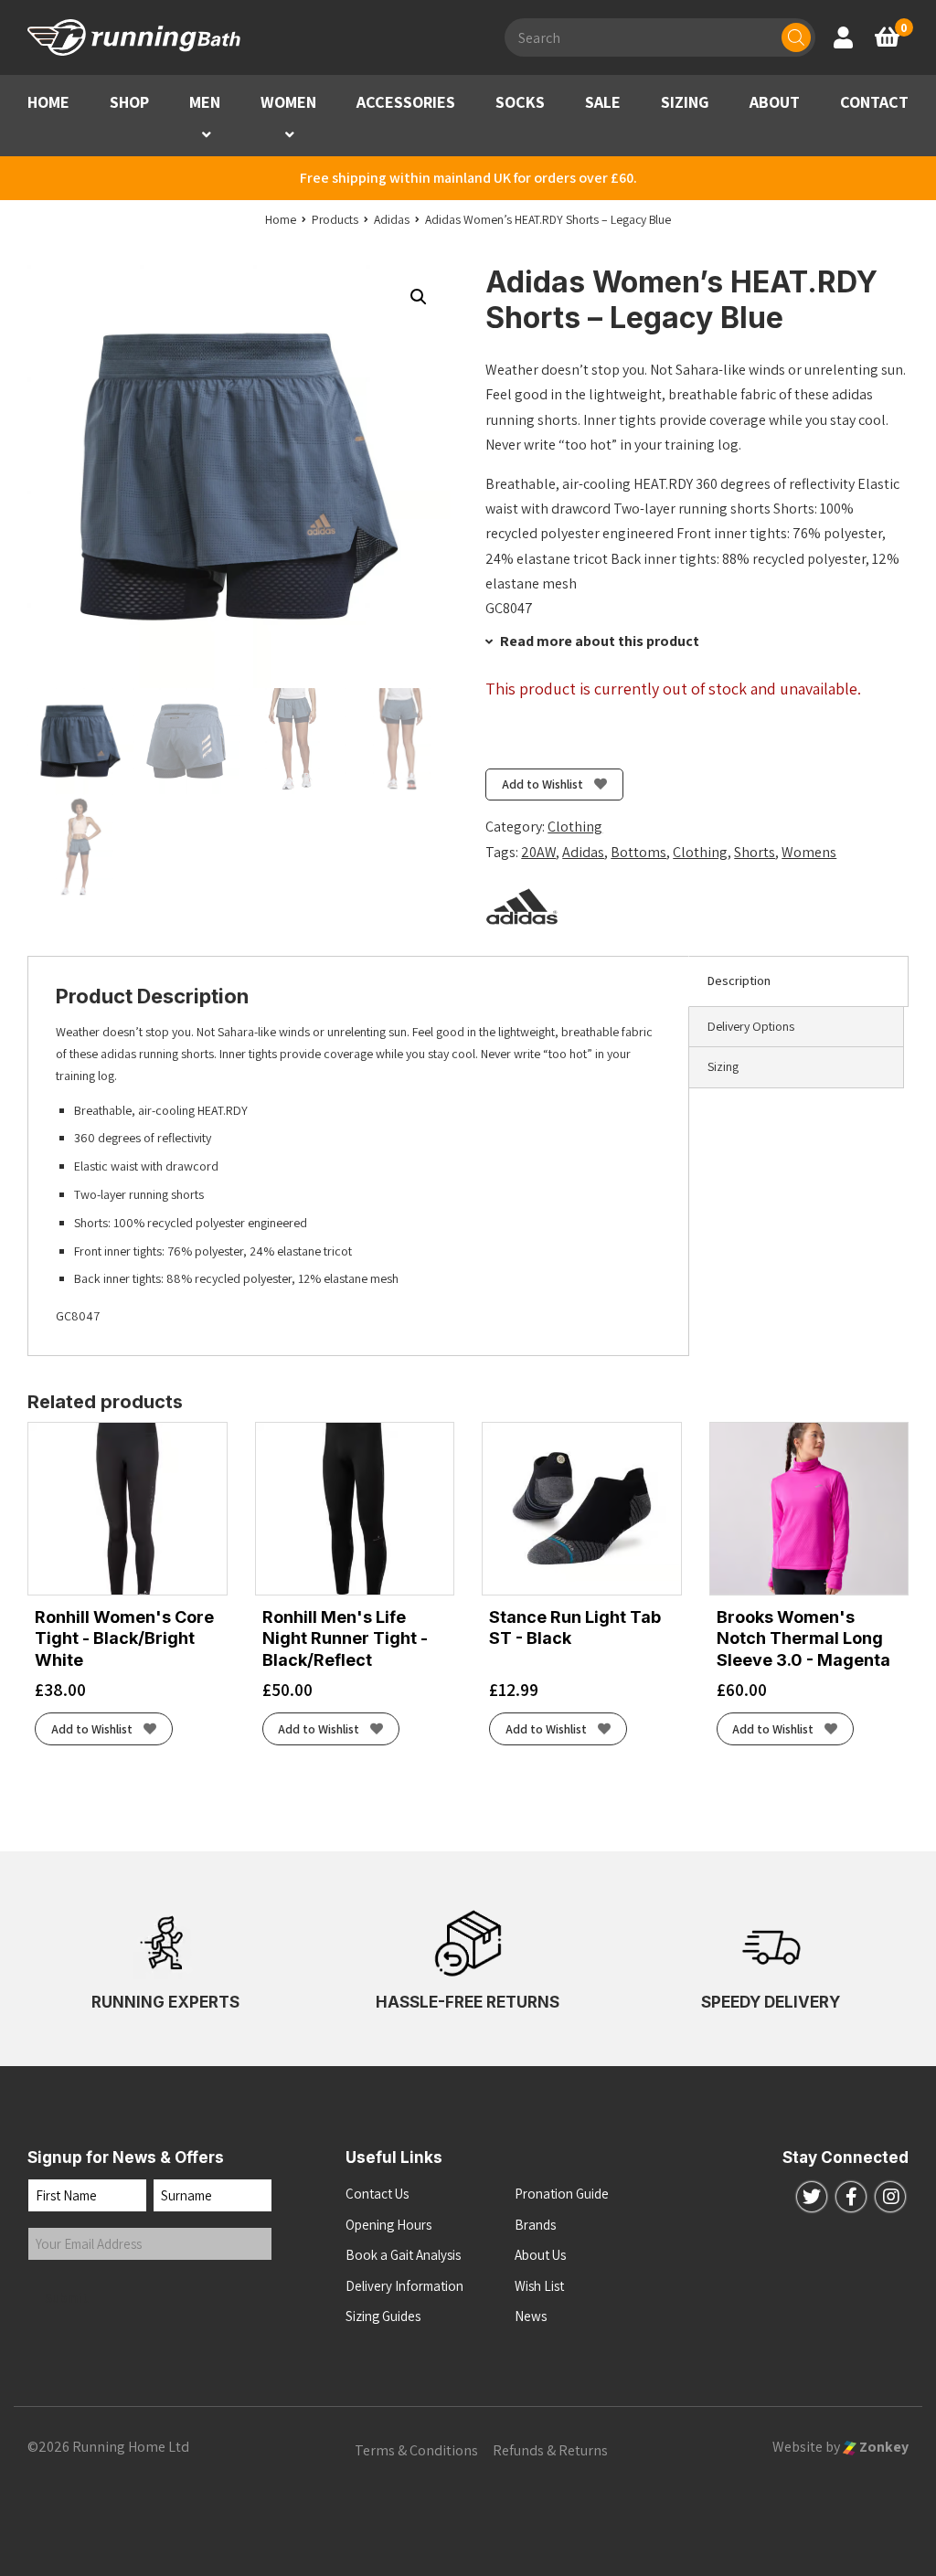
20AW (538, 852)
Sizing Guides (383, 2316)
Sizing (723, 1066)
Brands (535, 2225)
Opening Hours (388, 2225)
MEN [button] (205, 102)
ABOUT (775, 102)
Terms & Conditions (416, 2450)
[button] (207, 135)
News (531, 2316)
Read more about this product (598, 641)
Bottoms (638, 852)
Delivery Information (404, 2286)
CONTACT (874, 102)
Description (739, 981)
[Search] (796, 37)
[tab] (798, 981)
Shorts (755, 852)
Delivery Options (751, 1026)
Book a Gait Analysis (403, 2255)
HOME (48, 102)
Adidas (583, 852)
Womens (809, 852)
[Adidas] (522, 906)
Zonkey (883, 2447)
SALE (603, 102)
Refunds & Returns (550, 2450)
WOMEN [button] (288, 102)
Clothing (575, 827)
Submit (67, 2298)
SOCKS (520, 102)
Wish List (539, 2286)
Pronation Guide (562, 2194)
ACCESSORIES (406, 102)
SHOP (129, 102)
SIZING (685, 102)
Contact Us (377, 2194)
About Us (540, 2255)
